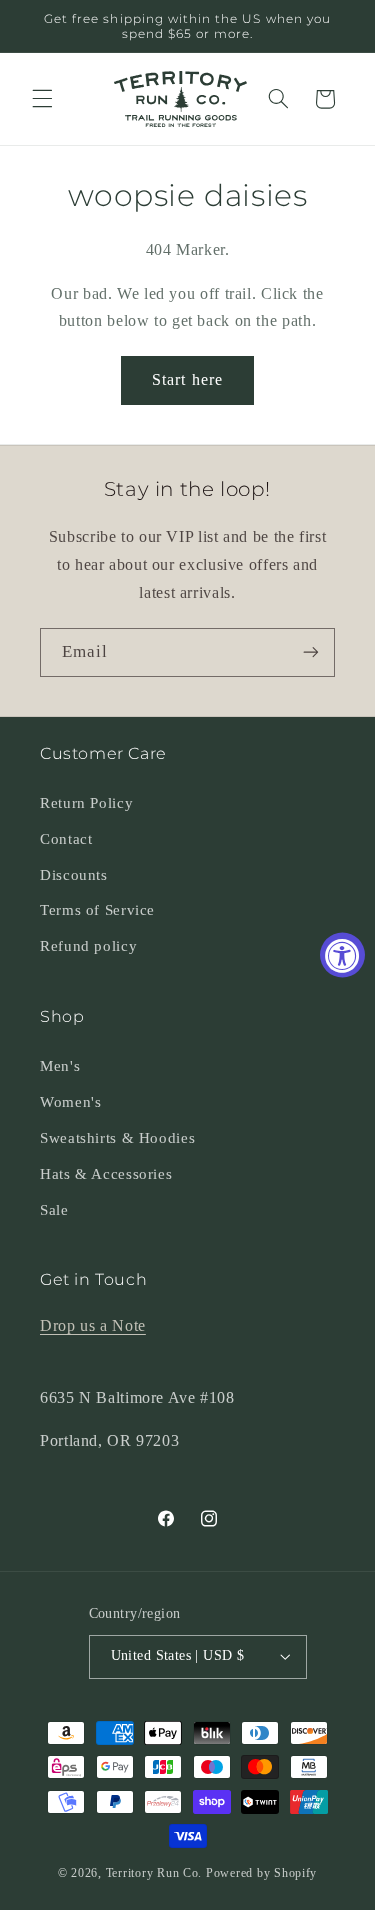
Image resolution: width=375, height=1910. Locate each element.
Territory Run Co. (154, 1873)
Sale (54, 1210)
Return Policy (86, 803)
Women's (70, 1102)
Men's (60, 1066)
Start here (187, 379)
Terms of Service (97, 910)
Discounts (74, 875)
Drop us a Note (93, 1325)
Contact (66, 839)
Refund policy (88, 946)
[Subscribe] (311, 652)
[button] (42, 99)
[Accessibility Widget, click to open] (342, 955)
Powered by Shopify (261, 1873)
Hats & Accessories (106, 1174)
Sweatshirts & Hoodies (117, 1138)
